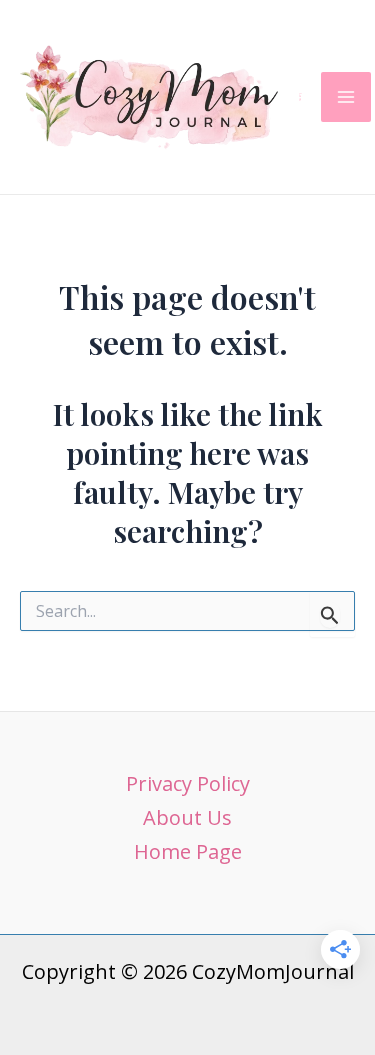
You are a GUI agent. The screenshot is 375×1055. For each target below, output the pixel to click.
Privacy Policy (188, 783)
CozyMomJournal (300, 97)
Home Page (188, 851)
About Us (187, 817)
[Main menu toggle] (346, 97)
